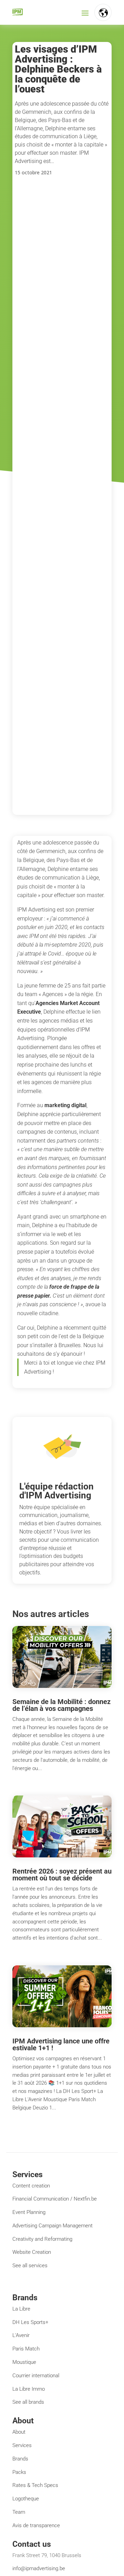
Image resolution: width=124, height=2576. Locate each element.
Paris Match (26, 2349)
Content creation (31, 2186)
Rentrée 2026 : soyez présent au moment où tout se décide (62, 1875)
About (19, 2432)
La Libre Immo (29, 2389)
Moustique (24, 2362)
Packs (19, 2472)
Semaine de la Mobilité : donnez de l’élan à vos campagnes (61, 1705)
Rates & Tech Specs (35, 2485)
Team (19, 2512)
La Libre (21, 2309)
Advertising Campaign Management (53, 2226)
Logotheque (26, 2499)
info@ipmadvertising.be (39, 2568)
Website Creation (32, 2252)
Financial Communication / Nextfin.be (55, 2199)
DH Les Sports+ (30, 2322)
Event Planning (29, 2212)
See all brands (28, 2402)
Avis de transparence (36, 2525)
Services (22, 2445)
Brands (20, 2459)
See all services (30, 2266)
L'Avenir (21, 2335)
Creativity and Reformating (42, 2239)
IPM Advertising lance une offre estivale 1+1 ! (61, 2044)
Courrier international (36, 2376)
